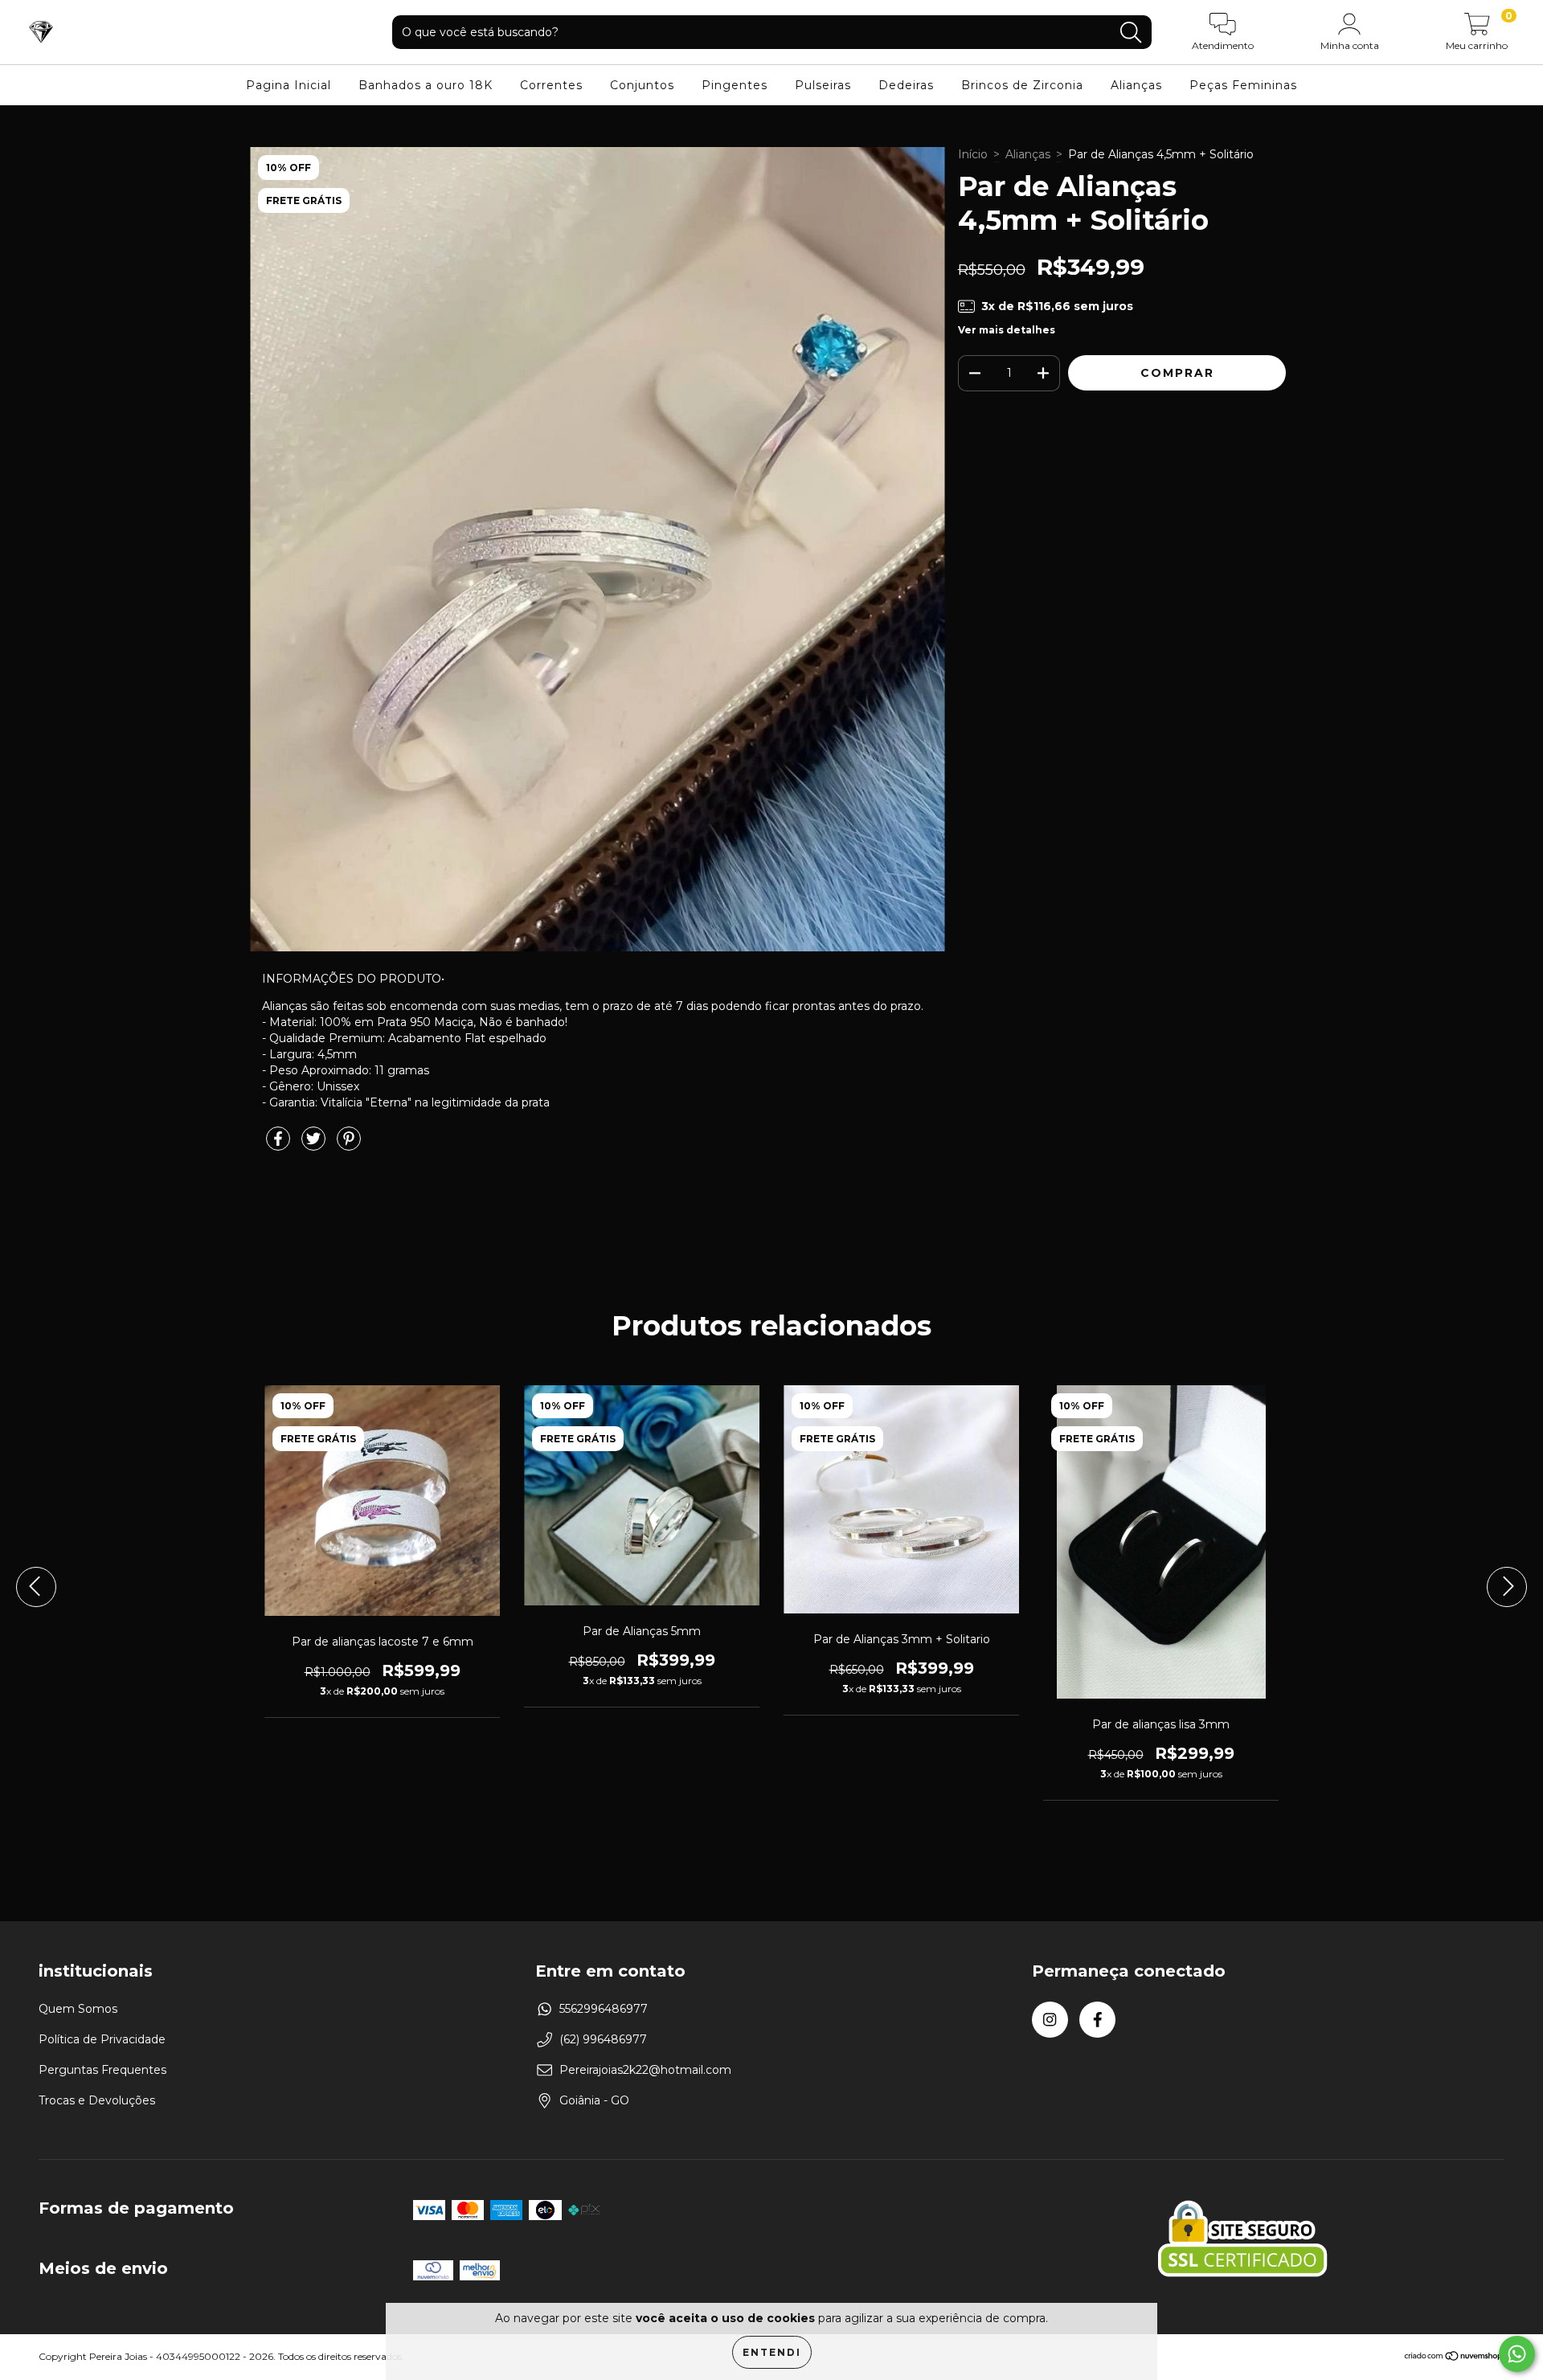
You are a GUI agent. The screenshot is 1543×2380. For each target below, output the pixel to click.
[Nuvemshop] (1454, 2358)
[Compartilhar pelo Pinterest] (349, 1146)
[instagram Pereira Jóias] (1050, 2020)
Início (973, 154)
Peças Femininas (1243, 85)
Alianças (1136, 85)
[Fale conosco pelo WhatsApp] (1517, 2354)
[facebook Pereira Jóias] (1097, 2020)
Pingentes (735, 85)
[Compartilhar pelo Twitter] (315, 1146)
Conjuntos (642, 85)
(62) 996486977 (603, 2039)
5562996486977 (604, 2009)
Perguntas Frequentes (102, 2070)
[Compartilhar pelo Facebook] (280, 1146)
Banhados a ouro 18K (426, 85)
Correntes (551, 85)
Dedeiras (906, 85)
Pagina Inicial (289, 85)
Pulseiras (823, 85)
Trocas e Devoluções (97, 2100)
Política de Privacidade (102, 2039)
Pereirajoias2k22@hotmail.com (645, 2070)
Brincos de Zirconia (1022, 85)
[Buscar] (1131, 33)
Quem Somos (78, 2009)
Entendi (772, 2352)
